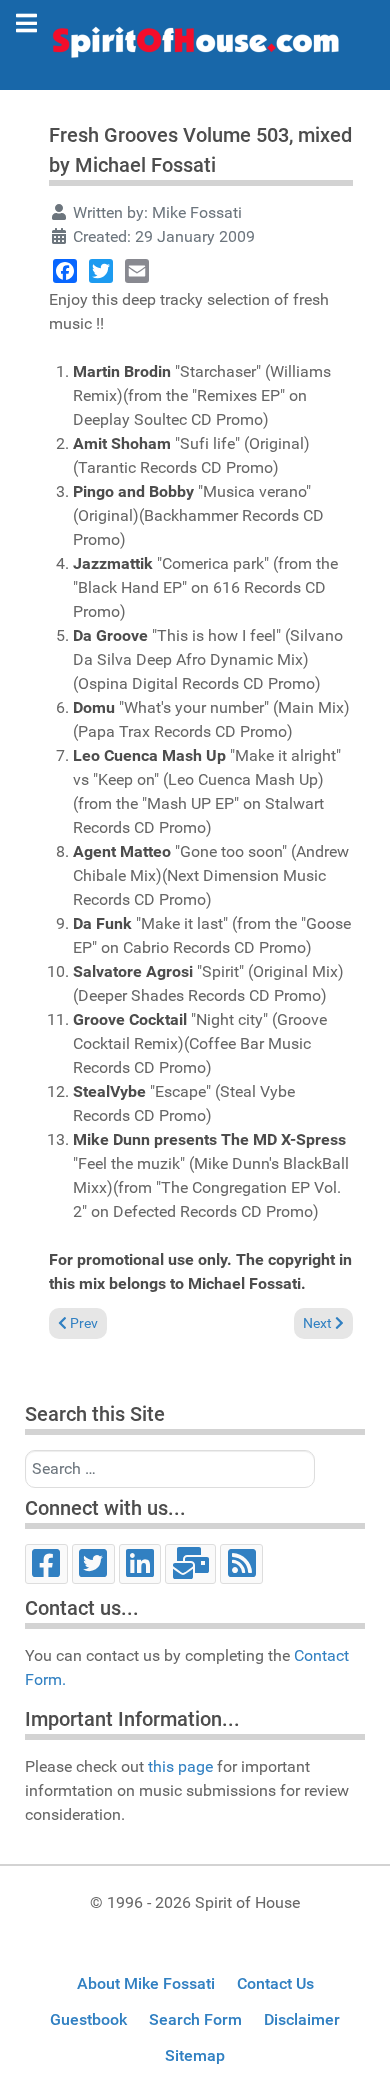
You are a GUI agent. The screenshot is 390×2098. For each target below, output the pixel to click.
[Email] (137, 271)
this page (180, 1766)
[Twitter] (101, 271)
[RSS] (241, 1564)
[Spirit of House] (195, 47)
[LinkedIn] (140, 1564)
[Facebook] (65, 271)
